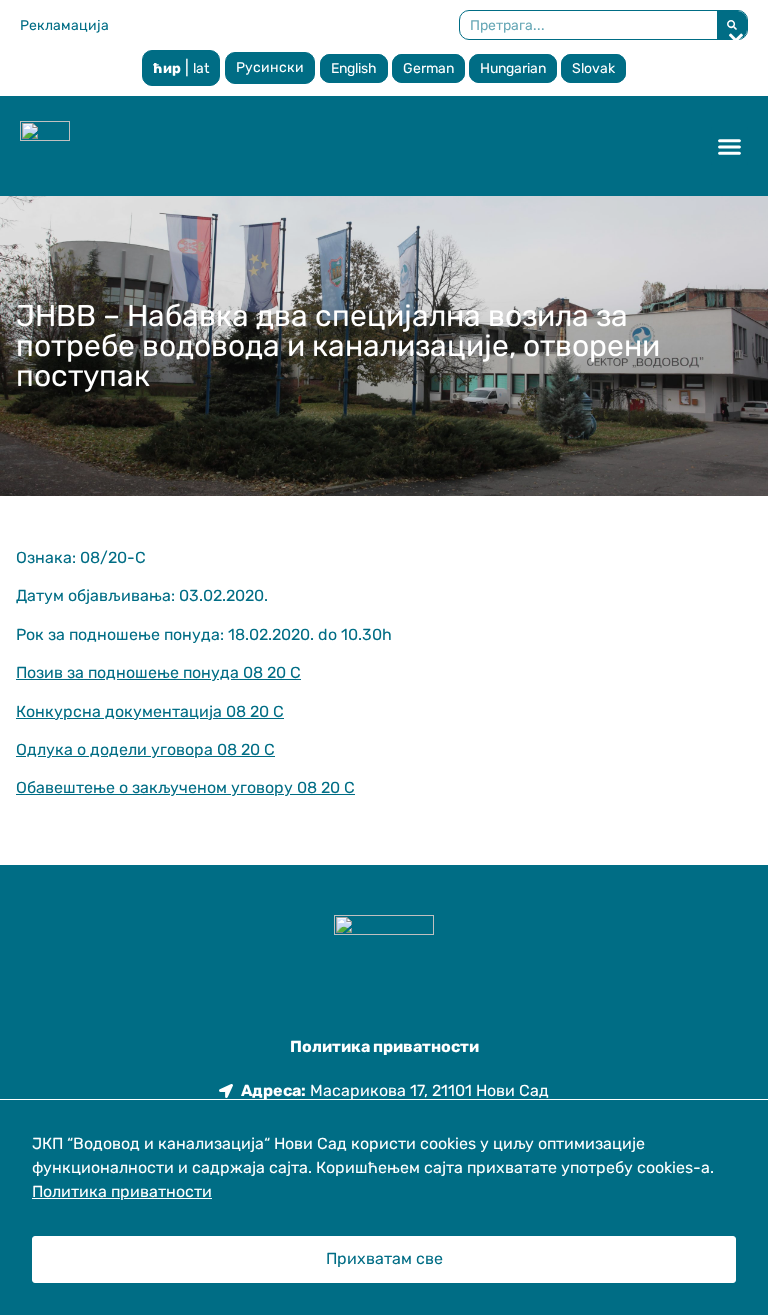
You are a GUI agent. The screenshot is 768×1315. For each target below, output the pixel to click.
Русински (270, 67)
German (428, 68)
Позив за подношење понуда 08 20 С (158, 672)
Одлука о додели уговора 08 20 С (145, 749)
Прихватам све (384, 1258)
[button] (730, 146)
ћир (167, 68)
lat (201, 68)
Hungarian (513, 68)
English (354, 68)
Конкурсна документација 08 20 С (150, 711)
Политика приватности (122, 1191)
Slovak (593, 68)
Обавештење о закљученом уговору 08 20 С (185, 787)
